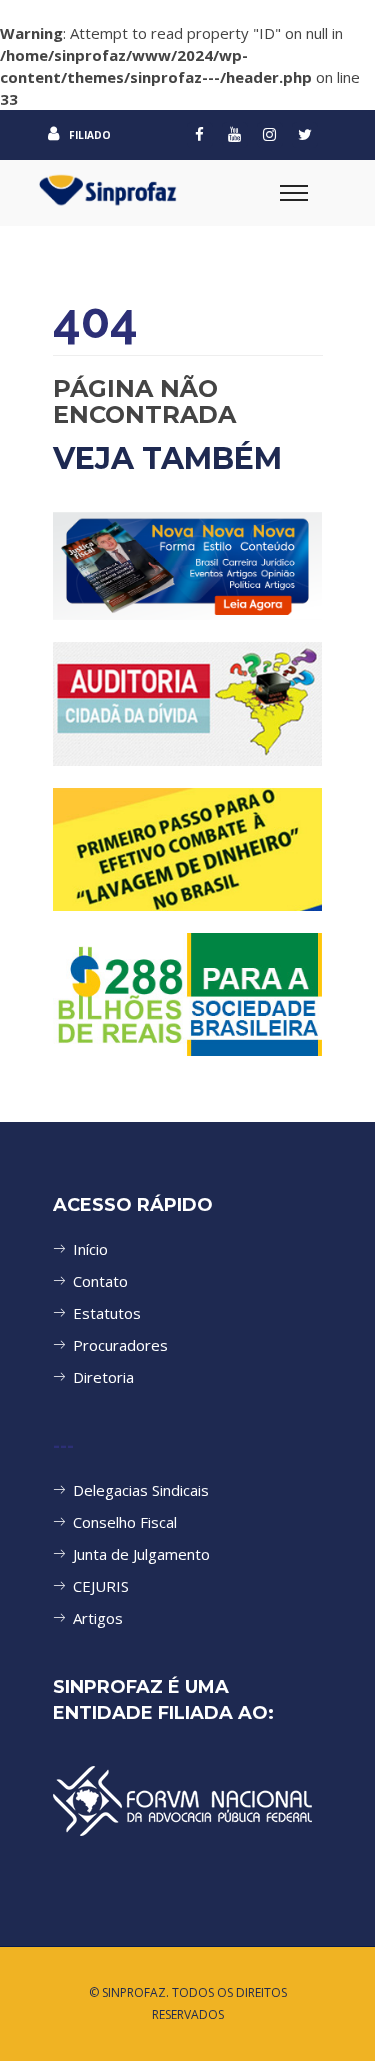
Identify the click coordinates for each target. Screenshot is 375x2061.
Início (90, 1249)
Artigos (98, 1618)
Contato (100, 1281)
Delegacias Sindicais (141, 1490)
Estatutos (107, 1313)
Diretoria (103, 1377)
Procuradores (120, 1345)
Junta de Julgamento (141, 1554)
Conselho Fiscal (125, 1522)
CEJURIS (101, 1586)
